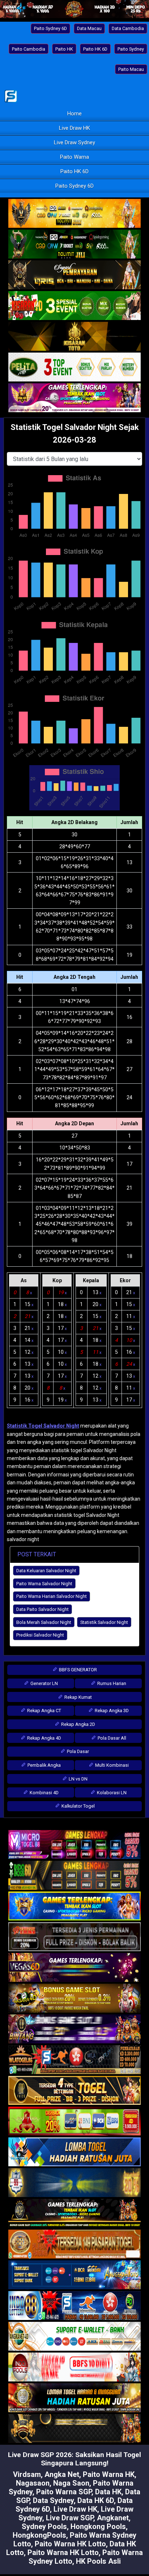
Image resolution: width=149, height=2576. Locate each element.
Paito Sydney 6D (50, 28)
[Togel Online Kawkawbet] (74, 1937)
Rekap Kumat (78, 1697)
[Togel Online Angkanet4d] (74, 2337)
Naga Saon (71, 2483)
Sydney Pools (44, 2526)
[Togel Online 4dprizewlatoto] (74, 2091)
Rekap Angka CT (44, 1711)
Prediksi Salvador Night (40, 1635)
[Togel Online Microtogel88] (74, 1845)
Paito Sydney (131, 49)
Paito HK (64, 49)
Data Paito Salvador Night (42, 1609)
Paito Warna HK (109, 2474)
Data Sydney (53, 2500)
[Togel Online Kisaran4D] (74, 306)
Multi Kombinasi (111, 1765)
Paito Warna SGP (64, 2492)
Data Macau (89, 28)
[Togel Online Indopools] (74, 2367)
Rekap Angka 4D (44, 1738)
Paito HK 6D (95, 49)
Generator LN (44, 1683)
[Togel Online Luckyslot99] (74, 2183)
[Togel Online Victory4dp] (74, 1906)
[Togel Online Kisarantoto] (74, 337)
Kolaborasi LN (111, 1793)
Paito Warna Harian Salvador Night (52, 1596)
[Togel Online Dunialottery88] (74, 2244)
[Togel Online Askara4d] (74, 1999)
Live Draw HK (74, 128)
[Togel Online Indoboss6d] (74, 1876)
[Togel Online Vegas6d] (74, 1968)
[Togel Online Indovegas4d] (74, 2429)
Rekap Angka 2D (78, 1724)
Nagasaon (33, 2483)
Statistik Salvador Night (104, 1622)
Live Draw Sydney (74, 142)
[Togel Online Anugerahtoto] (74, 2275)
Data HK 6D (96, 2500)
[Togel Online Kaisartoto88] (74, 2121)
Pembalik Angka (44, 1765)
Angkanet (113, 2518)
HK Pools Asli (98, 2561)
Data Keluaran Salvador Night (46, 1571)
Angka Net (62, 2474)
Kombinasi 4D (44, 1793)
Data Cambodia (128, 28)
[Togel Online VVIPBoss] (74, 214)
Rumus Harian (111, 1683)
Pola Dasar (77, 1751)
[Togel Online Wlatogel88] (74, 2060)
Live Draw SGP (70, 2518)
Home (74, 114)
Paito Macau (131, 69)
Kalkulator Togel (78, 1806)
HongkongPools (39, 2535)
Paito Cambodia (29, 49)
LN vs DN (78, 1779)
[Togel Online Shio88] (74, 2398)
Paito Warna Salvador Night (44, 1584)
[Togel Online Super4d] (74, 275)
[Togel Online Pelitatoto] (74, 367)
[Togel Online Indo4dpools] (74, 2152)
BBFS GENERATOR (77, 1670)
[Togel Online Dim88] (74, 244)
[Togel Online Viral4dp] (74, 398)
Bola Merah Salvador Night (44, 1622)
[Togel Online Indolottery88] (74, 2306)
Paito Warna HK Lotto (70, 2544)
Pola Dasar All (111, 1738)
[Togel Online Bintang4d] (74, 2029)
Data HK (108, 2492)
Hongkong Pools (98, 2526)
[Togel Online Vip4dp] (74, 2214)
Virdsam (27, 2474)
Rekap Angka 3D (111, 1711)
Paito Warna (74, 157)
